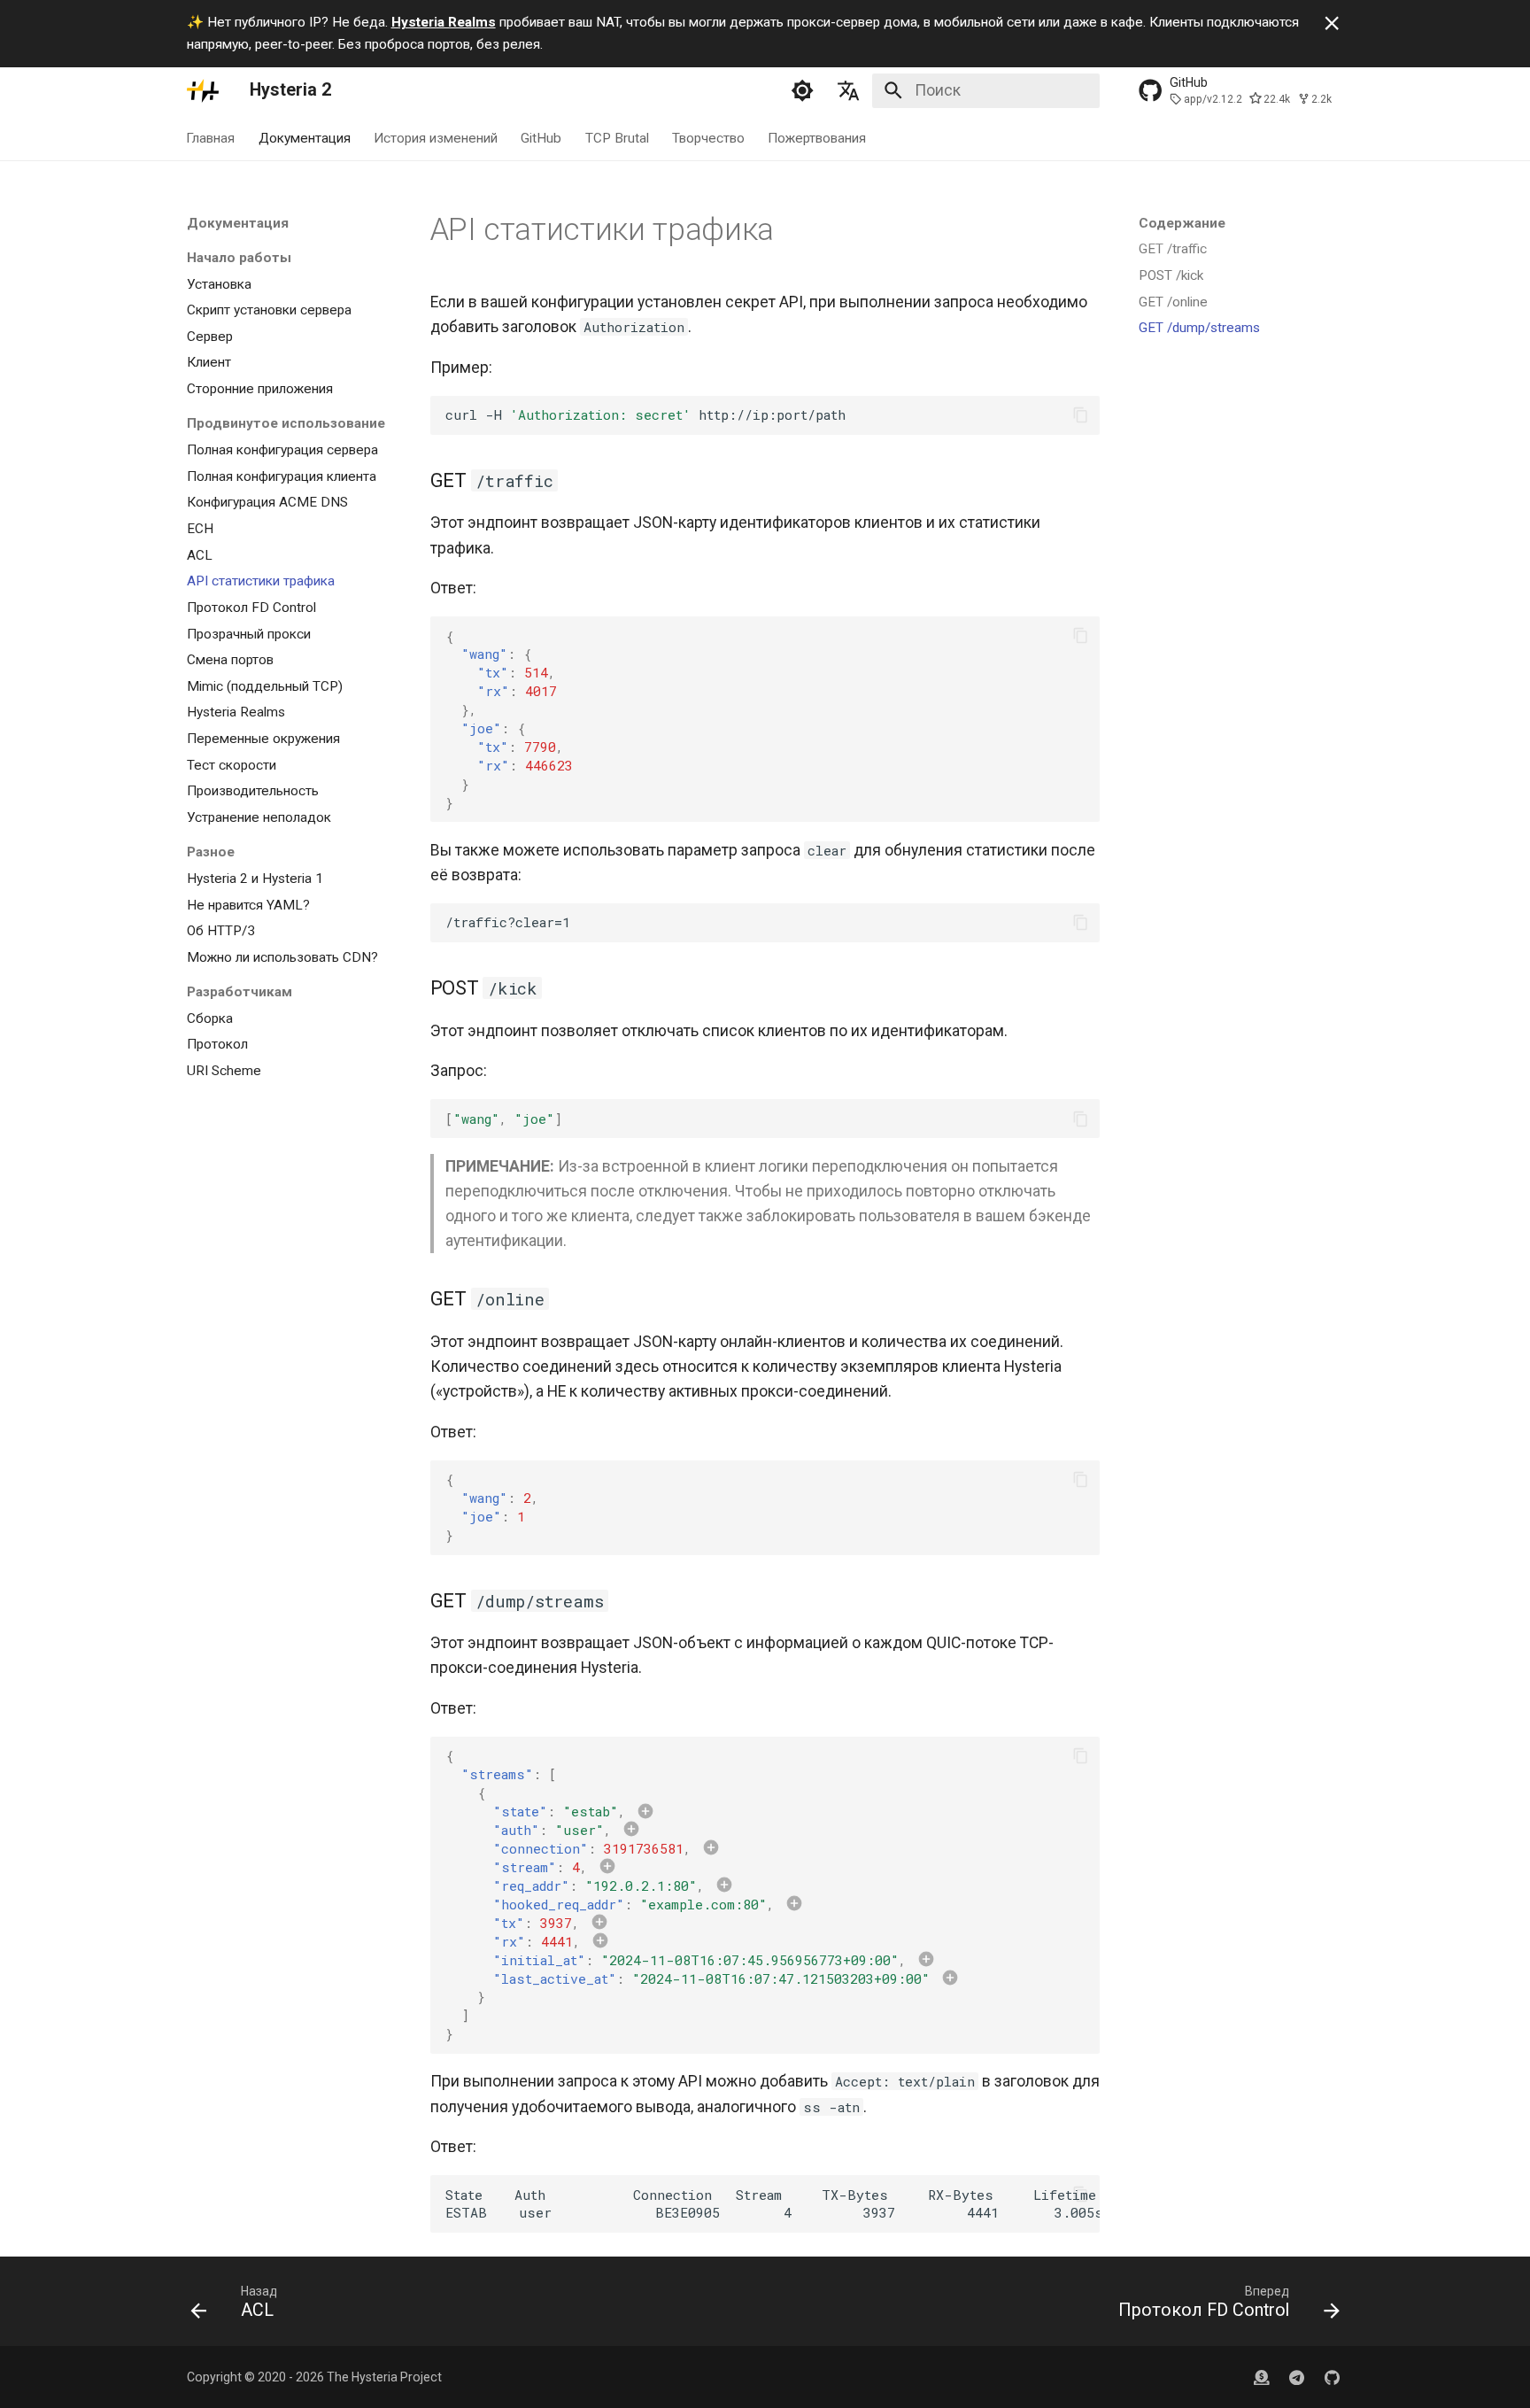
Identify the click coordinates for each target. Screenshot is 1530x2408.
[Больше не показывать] (1332, 23)
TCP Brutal (617, 138)
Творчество (708, 138)
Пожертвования (818, 138)
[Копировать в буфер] (1080, 414)
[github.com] (1261, 2377)
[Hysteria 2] (203, 90)
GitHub (542, 138)
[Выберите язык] (849, 90)
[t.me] (1297, 2377)
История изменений (436, 138)
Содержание (1182, 223)
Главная (211, 138)
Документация (305, 138)
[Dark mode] (802, 90)
